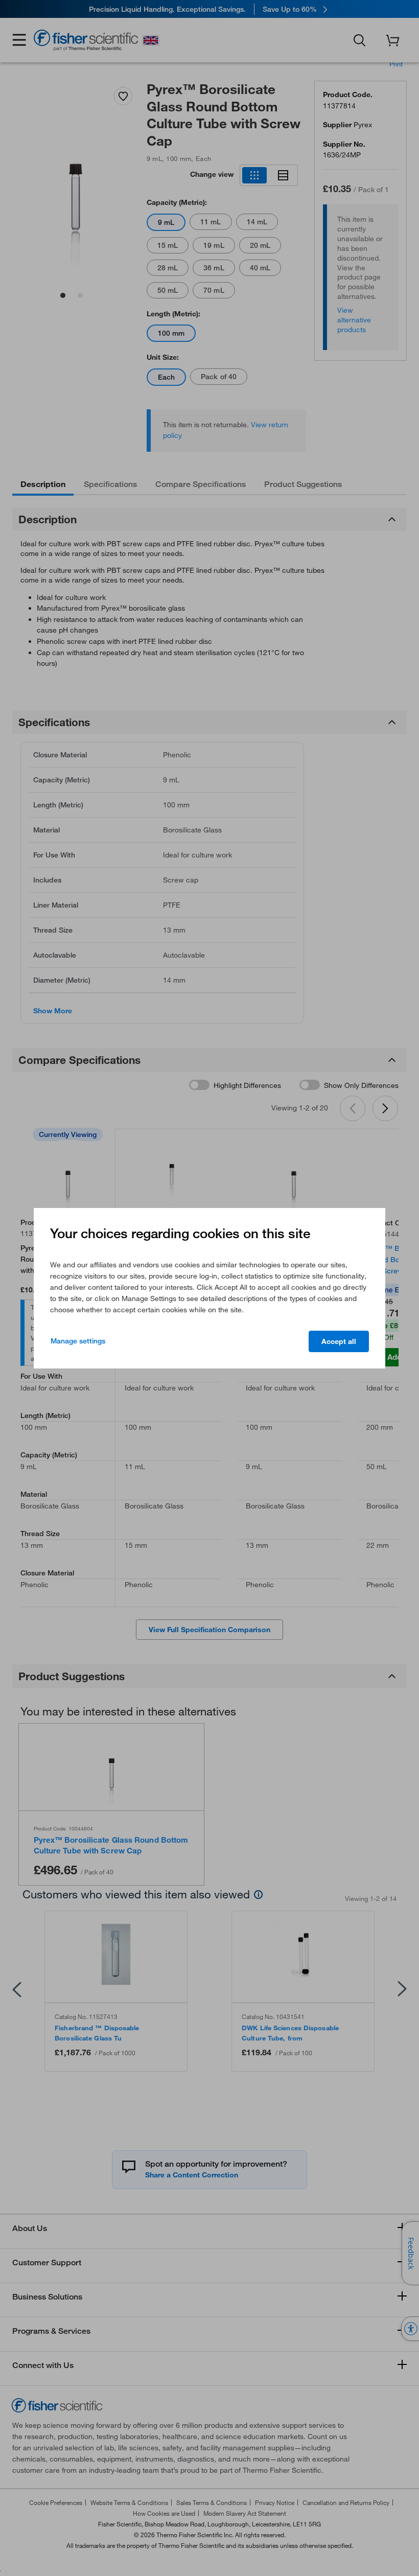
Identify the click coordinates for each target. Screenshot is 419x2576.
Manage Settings (78, 1341)
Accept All (339, 1341)
